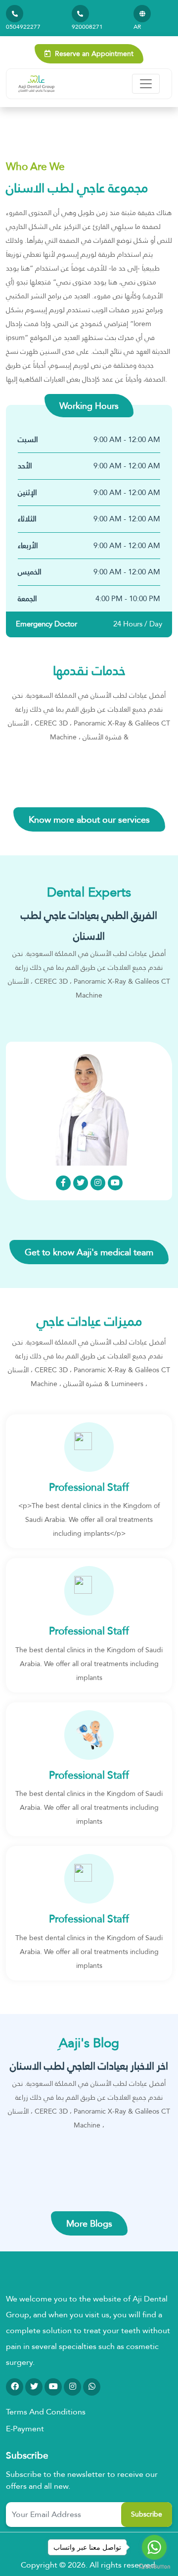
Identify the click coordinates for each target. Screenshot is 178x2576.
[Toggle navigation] (146, 84)
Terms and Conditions (46, 2412)
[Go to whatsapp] (154, 2547)
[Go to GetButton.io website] (154, 2566)
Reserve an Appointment (93, 54)
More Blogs (89, 2223)
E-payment (25, 2429)
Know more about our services (89, 819)
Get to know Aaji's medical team (89, 1252)
